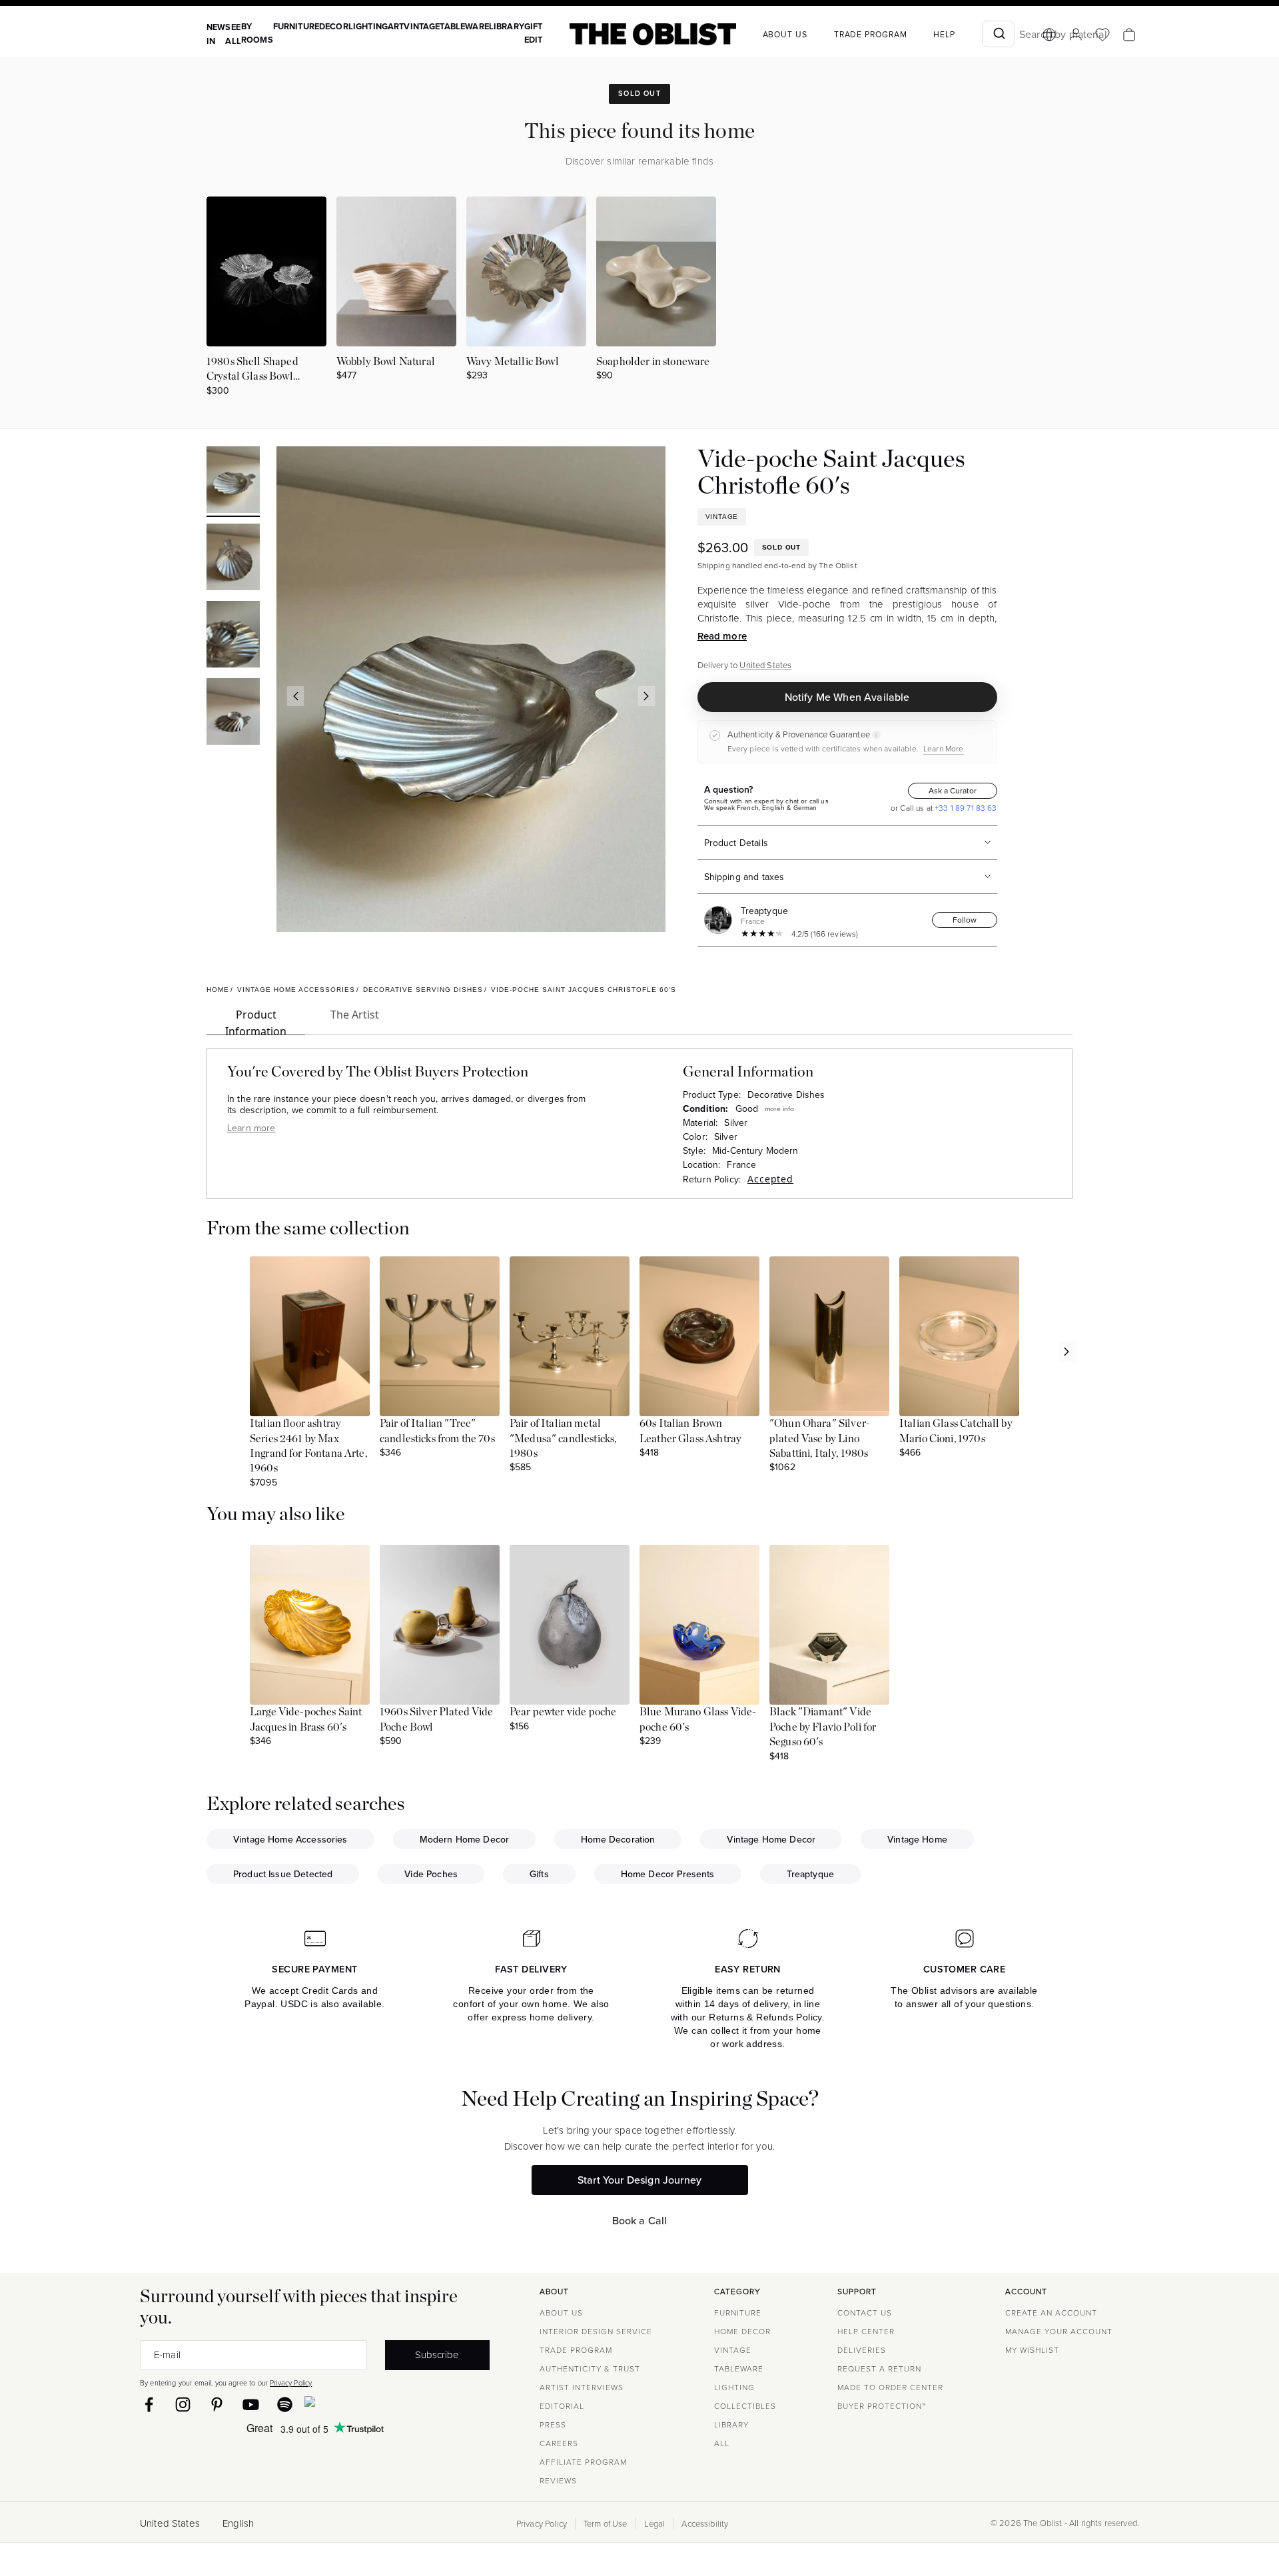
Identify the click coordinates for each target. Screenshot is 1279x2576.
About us (785, 34)
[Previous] (295, 696)
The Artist (355, 1015)
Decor (334, 26)
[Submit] (998, 34)
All (722, 2443)
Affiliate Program (583, 2462)
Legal (655, 2523)
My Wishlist (1032, 2350)
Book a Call (640, 2220)
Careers (559, 2443)
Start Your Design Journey (639, 2180)
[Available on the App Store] (370, 2404)
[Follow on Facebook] (149, 2404)
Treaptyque (765, 911)
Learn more (251, 1128)
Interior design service (596, 2331)
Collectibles (745, 2406)
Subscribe (437, 2354)
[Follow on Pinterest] (217, 2404)
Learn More (944, 748)
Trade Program (871, 34)
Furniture (296, 26)
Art (396, 26)
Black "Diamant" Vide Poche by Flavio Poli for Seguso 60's (823, 1727)
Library (507, 26)
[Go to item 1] (233, 482)
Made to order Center (890, 2387)
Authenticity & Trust (590, 2368)
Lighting (368, 26)
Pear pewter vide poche (563, 1712)
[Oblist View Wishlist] (1102, 35)
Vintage (422, 26)
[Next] (646, 696)
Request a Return (879, 2368)
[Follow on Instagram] (183, 2404)
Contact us (865, 2313)
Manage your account (1059, 2331)
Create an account (1051, 2313)
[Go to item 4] (233, 713)
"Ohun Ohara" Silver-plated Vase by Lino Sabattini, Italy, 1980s (820, 1439)
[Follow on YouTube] (251, 2404)
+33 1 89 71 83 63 (965, 808)
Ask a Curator (953, 790)
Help (944, 34)
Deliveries (862, 2350)
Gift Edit (534, 33)
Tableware (464, 26)
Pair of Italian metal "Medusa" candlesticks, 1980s (563, 1439)
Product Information (256, 1021)
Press (553, 2424)
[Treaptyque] (721, 920)
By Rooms (257, 33)
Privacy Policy (291, 2382)
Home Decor (742, 2331)
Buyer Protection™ (882, 2406)
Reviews (558, 2480)
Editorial (562, 2406)
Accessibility (705, 2523)
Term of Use (606, 2523)
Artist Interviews (582, 2387)
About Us (561, 2313)
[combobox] (998, 34)
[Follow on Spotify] (285, 2404)
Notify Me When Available (847, 697)
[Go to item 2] (233, 559)
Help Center (866, 2331)
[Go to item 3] (233, 636)
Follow (965, 920)
